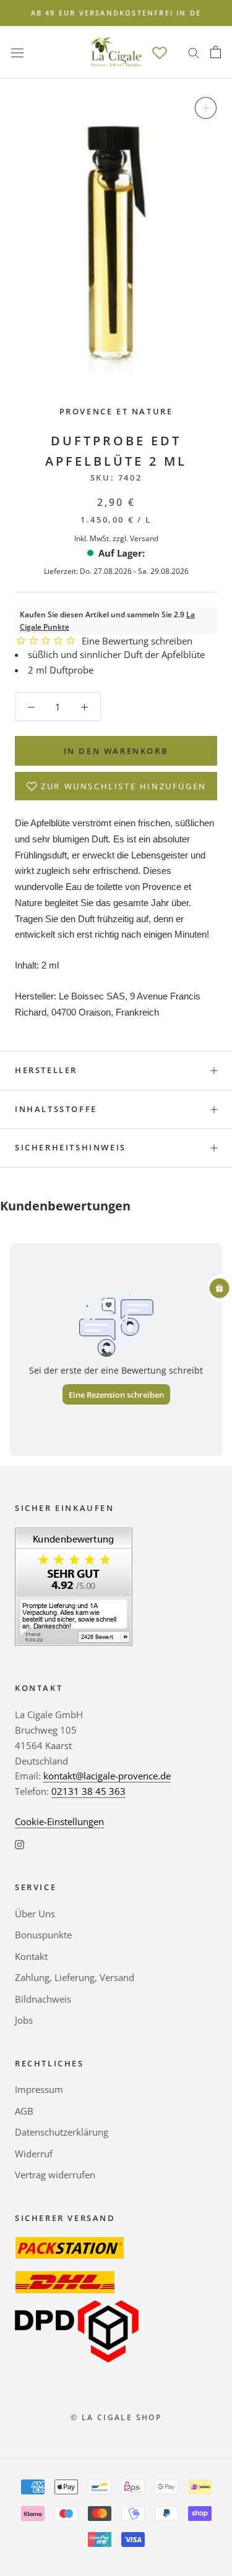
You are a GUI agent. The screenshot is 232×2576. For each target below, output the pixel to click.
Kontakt (31, 1956)
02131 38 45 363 (88, 1791)
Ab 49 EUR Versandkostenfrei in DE (116, 13)
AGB (24, 2111)
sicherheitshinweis (71, 1147)
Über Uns (35, 1914)
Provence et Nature (116, 411)
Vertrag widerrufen (55, 2175)
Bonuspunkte (43, 1935)
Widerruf (34, 2154)
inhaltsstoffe (56, 1109)
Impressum (39, 2089)
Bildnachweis (43, 1999)
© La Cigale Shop (116, 2417)
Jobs (24, 2020)
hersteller (46, 1070)
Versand (144, 538)
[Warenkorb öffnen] (216, 52)
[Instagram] (19, 1844)
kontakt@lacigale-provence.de (107, 1776)
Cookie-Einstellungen (59, 1821)
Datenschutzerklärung (62, 2132)
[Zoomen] (206, 108)
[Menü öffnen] (17, 52)
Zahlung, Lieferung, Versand (75, 1977)
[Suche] (194, 52)
